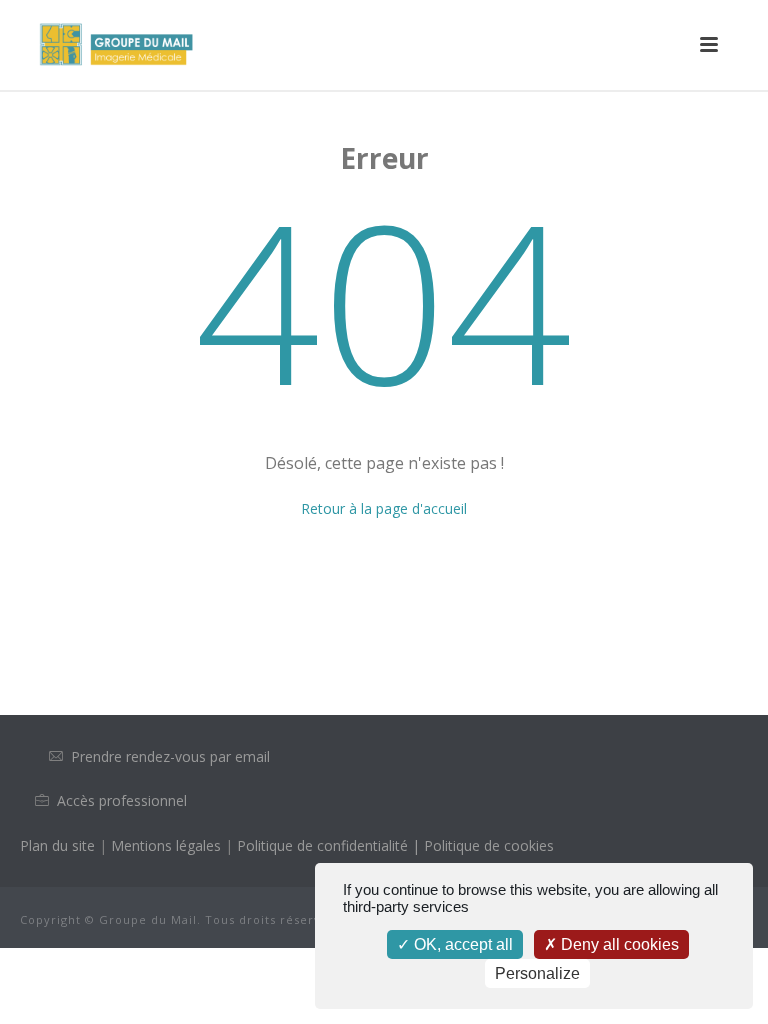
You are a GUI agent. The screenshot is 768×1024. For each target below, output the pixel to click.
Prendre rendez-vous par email (170, 756)
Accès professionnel (122, 800)
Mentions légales (168, 845)
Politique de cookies (489, 845)
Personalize (537, 973)
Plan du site (57, 845)
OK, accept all (461, 944)
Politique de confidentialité (322, 845)
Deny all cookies (618, 944)
